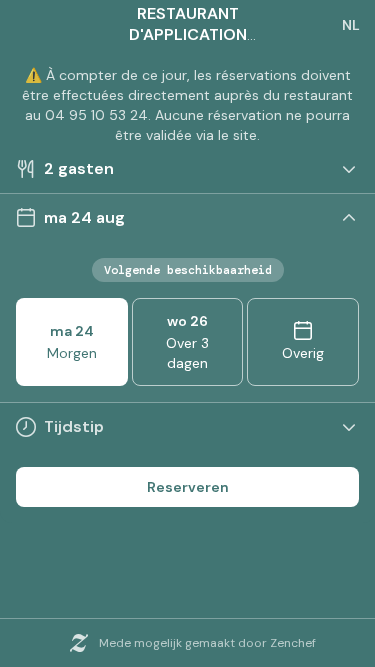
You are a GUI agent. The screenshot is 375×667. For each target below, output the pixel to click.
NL (351, 25)
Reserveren (188, 487)
